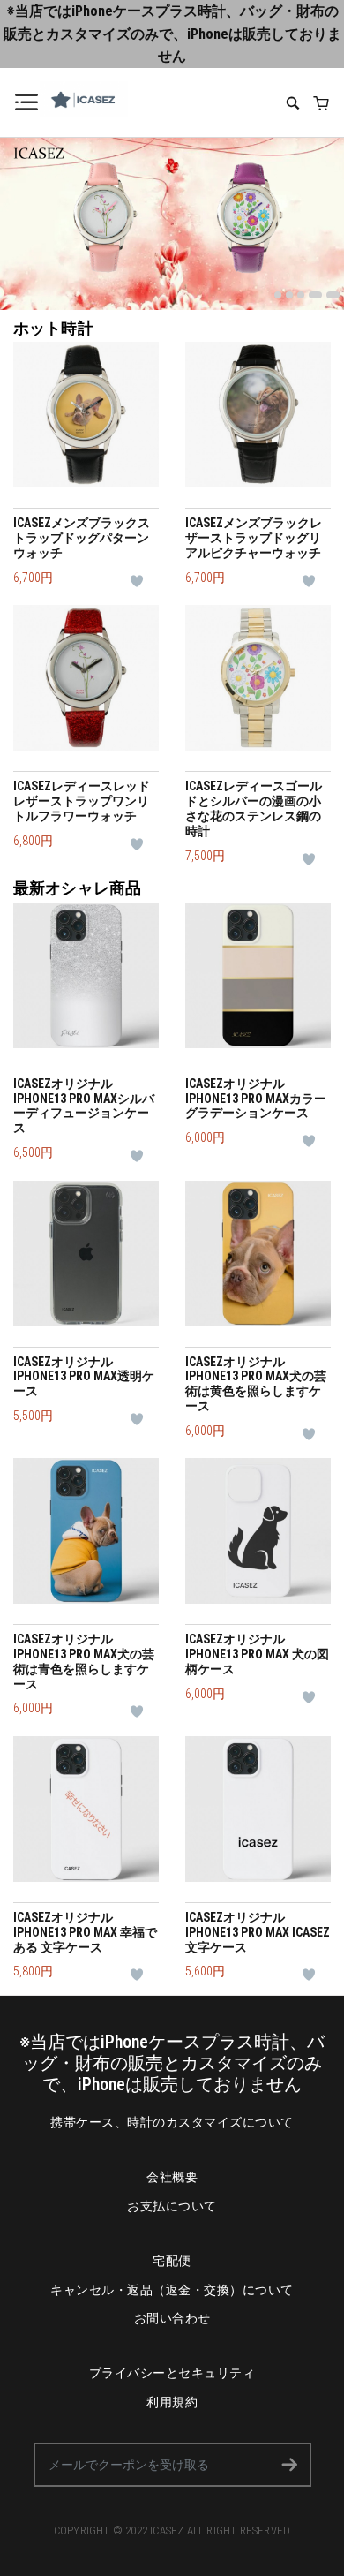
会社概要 (172, 2177)
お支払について (172, 2206)
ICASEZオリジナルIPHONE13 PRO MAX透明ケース (84, 1377)
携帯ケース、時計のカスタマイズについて (172, 2122)
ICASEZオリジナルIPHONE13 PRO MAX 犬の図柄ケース (257, 1654)
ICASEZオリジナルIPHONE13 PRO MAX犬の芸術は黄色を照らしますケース (256, 1384)
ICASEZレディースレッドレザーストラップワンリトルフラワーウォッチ (82, 801)
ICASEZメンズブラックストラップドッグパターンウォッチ (82, 538)
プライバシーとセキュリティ (172, 2373)
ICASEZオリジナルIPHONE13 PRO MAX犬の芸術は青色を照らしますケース (84, 1661)
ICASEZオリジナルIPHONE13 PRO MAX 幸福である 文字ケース (85, 1932)
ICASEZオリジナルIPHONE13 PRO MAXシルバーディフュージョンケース (84, 1106)
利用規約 (172, 2402)
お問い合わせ (172, 2318)
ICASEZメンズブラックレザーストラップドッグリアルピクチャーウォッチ (254, 538)
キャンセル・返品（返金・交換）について (172, 2290)
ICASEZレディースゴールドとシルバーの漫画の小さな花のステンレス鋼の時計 (254, 808)
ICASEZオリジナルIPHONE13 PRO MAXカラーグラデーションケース (256, 1099)
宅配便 (172, 2261)
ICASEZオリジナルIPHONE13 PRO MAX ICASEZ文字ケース (258, 1932)
